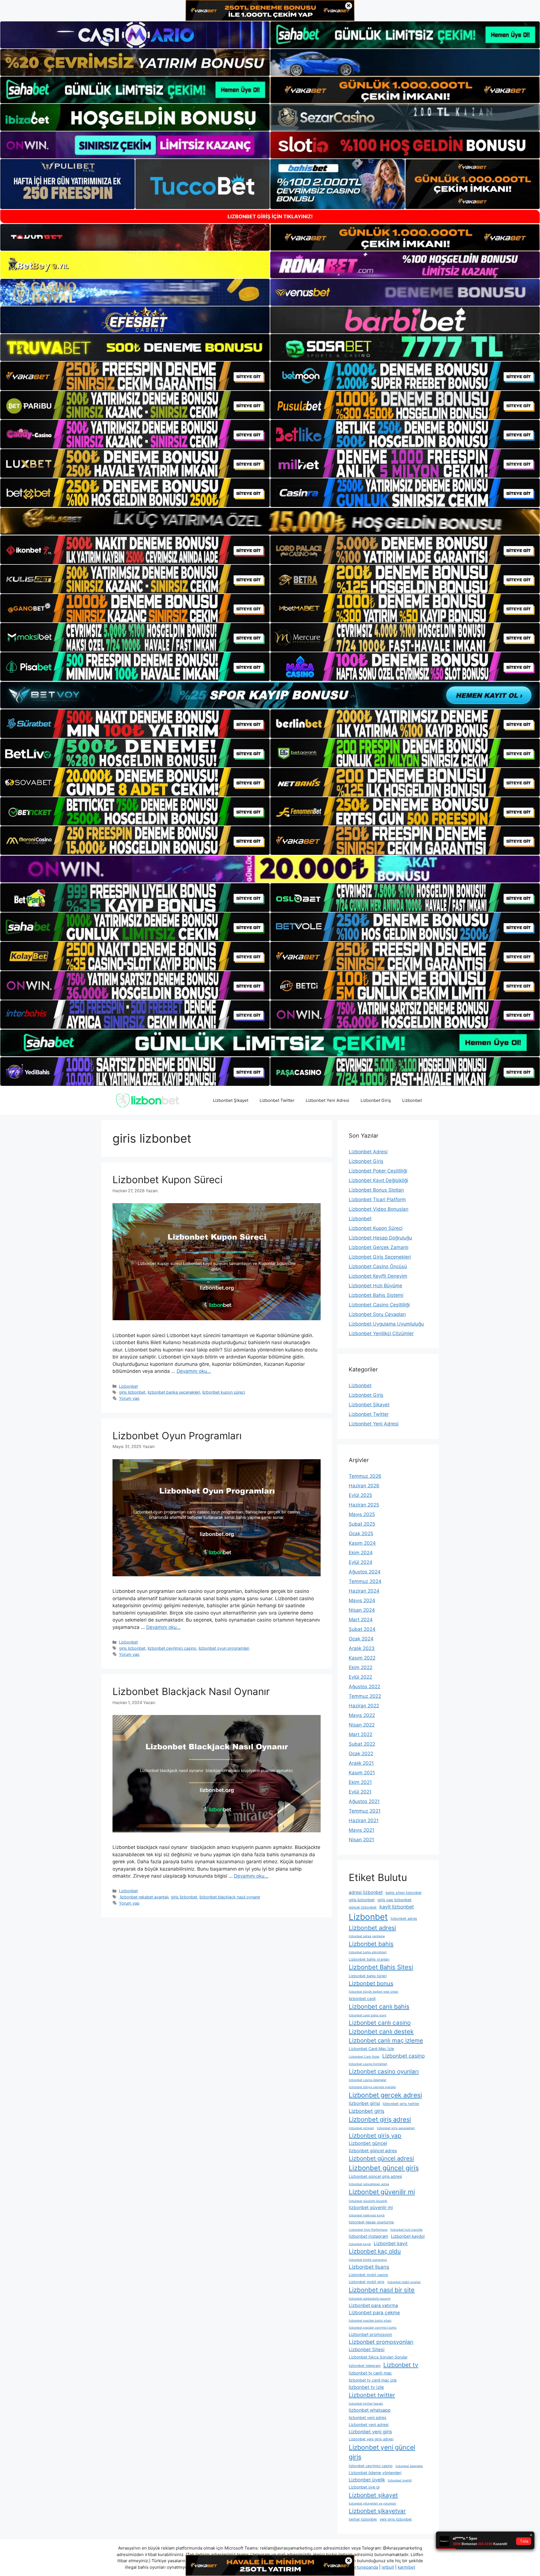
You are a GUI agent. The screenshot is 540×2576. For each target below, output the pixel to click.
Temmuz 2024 (365, 1581)
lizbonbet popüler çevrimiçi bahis (373, 2328)
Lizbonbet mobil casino (368, 2275)
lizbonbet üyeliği (400, 2480)
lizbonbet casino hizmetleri (368, 2064)
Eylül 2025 (360, 1495)
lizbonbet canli (362, 1998)
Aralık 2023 (362, 1648)
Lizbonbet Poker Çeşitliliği (378, 1171)
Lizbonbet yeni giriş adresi (371, 2439)
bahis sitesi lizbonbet (404, 1893)
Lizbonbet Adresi (368, 1152)
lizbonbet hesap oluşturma (371, 2222)
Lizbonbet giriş (367, 2111)
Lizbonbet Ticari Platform (377, 1200)
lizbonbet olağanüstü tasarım (370, 2299)
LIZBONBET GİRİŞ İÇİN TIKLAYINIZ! (270, 217)
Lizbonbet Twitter (277, 1100)
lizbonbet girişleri (361, 2128)
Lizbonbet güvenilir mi (382, 2192)
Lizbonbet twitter (372, 2395)
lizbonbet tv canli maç (370, 2373)
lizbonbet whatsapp (370, 2410)
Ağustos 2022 (364, 1687)
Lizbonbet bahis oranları (369, 1959)
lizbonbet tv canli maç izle (373, 2380)
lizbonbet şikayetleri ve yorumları (373, 2504)
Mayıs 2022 (362, 1715)
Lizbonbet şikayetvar (377, 2511)
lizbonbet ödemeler (409, 2466)
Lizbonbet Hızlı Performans (368, 2230)
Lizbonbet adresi (372, 1928)
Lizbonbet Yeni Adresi (328, 1100)
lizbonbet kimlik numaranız (368, 2260)
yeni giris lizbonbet (396, 2519)
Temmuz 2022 (365, 1696)
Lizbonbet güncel (368, 2143)
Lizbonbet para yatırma (373, 2305)
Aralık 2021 (361, 1763)
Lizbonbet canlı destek (381, 2032)
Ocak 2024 (361, 1639)
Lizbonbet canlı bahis (379, 2006)
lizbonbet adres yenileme (367, 1936)
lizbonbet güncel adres (373, 2151)
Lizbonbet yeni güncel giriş (382, 2452)
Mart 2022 (361, 1734)
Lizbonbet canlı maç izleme (386, 2040)
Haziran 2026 (364, 1486)
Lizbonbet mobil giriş (367, 2282)
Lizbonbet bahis (371, 1944)
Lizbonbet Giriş (376, 1100)
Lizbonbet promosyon (370, 2334)
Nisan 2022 (362, 1725)
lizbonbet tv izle (366, 2387)
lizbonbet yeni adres (367, 2417)
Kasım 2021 (362, 1773)
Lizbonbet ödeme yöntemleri (375, 2473)
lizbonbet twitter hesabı (366, 2404)
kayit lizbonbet (397, 1907)
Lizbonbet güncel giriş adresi (375, 2176)
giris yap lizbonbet (394, 1900)
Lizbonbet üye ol (364, 2487)
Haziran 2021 (364, 1821)
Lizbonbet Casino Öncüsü (378, 1266)
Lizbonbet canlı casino (380, 2023)
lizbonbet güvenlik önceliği (368, 2201)
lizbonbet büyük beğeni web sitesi (373, 1992)
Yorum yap (129, 1398)
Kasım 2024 (362, 1543)
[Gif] (270, 521)
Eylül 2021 (360, 1792)
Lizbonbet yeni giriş (370, 2432)
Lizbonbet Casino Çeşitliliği (379, 1305)
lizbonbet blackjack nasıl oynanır (230, 1897)
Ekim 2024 (361, 1553)
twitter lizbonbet (363, 2519)
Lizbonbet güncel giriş (384, 2168)
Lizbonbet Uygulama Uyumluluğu (386, 1324)
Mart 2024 (361, 1620)
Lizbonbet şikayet (373, 2495)
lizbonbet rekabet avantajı (144, 1897)
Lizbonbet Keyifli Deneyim (378, 1276)
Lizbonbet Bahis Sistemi (376, 1295)
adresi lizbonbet (366, 1892)
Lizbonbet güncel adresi (381, 2158)
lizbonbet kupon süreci (224, 1392)
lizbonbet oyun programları (224, 1648)
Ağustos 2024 (365, 1572)
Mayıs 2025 (362, 1514)
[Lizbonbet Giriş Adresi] (148, 1100)
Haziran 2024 (364, 1591)
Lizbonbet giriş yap (375, 2136)
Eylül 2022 (360, 1677)
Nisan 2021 (361, 1840)
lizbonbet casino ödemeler (368, 2080)
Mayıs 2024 (362, 1600)
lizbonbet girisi (364, 2103)
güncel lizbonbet (363, 1907)
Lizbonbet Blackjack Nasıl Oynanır (191, 1691)
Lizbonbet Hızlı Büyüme (375, 1286)
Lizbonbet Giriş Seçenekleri (380, 1257)
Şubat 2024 (362, 1629)
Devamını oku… (194, 1371)
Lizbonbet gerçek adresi (385, 2095)
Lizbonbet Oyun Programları (177, 1436)
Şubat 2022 (362, 1744)
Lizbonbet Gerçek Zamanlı (379, 1247)
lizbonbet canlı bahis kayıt (368, 2015)
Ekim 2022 (361, 1667)
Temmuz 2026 (365, 1476)
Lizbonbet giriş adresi (380, 2119)
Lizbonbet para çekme (374, 2312)
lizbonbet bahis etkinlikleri (368, 1952)
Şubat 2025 (362, 1524)
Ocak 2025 (361, 1534)
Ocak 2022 (361, 1754)
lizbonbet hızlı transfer (407, 2230)
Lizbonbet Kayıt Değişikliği (378, 1180)
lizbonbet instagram (368, 2236)
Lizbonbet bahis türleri (368, 1976)
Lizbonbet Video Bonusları (379, 1209)
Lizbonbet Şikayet (231, 1100)
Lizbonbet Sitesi (367, 2349)
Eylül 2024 (361, 1562)
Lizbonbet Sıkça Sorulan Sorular (378, 2357)
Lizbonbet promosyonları (381, 2342)
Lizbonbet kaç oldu (375, 2251)
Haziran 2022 (364, 1706)
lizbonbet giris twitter (401, 2104)
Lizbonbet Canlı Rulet (364, 2057)
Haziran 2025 (364, 1505)
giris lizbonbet (132, 1392)
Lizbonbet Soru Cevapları (377, 1314)
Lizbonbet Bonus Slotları (376, 1190)
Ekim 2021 (360, 1782)
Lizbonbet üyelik (367, 2480)
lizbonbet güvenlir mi (371, 2208)
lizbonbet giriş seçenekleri (396, 2128)
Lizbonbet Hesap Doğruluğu (380, 1238)
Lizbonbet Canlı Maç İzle (371, 2049)
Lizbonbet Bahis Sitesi (381, 1967)
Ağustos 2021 (364, 1801)
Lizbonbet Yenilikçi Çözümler (381, 1333)
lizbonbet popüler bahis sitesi (370, 2321)
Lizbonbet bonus (371, 1983)
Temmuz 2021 (365, 1811)
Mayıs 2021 (362, 1830)
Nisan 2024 (362, 1610)
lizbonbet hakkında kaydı (367, 2215)
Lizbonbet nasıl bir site (382, 2290)
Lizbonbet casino (403, 2056)
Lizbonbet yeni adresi (369, 2424)
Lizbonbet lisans (369, 2267)
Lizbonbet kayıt (391, 2243)
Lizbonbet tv (401, 2365)
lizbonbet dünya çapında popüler (372, 2087)
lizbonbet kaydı (360, 2244)
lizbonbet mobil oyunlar (404, 2282)
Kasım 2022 (362, 1658)
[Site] (135, 376)
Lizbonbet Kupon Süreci (167, 1180)
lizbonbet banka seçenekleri (174, 1392)
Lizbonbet (412, 1100)
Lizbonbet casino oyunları (384, 2071)
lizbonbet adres (404, 1919)
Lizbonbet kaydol (408, 2236)
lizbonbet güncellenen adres (369, 2184)
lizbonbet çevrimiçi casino (172, 1648)
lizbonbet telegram (365, 2366)
